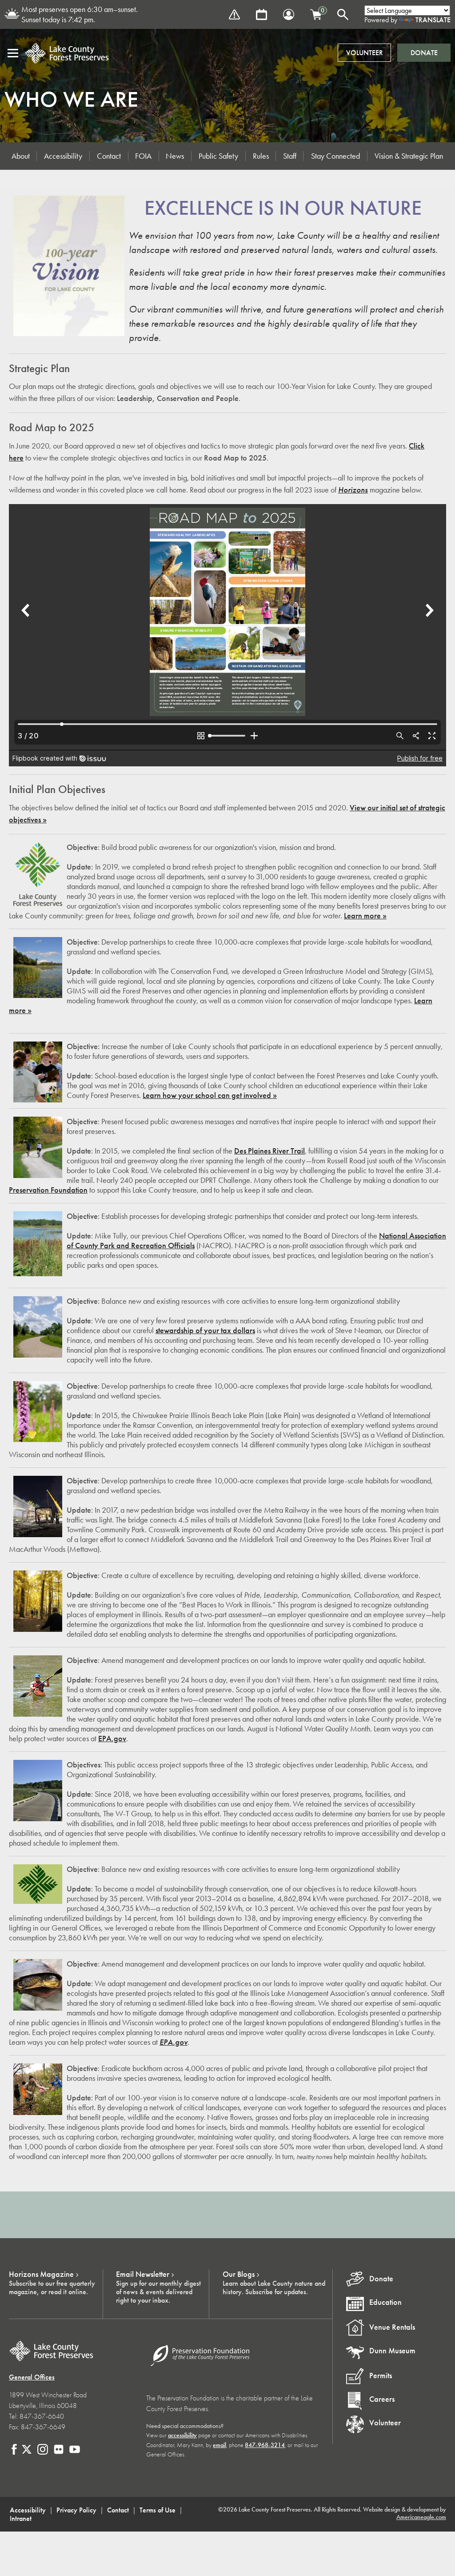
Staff (290, 156)
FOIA (143, 156)
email (220, 2445)
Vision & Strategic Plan (409, 156)
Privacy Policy (76, 2510)
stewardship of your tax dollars (205, 1330)
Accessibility (63, 156)
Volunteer (365, 53)
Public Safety (218, 156)
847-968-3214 (265, 2445)
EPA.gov (112, 1739)
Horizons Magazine (41, 2274)
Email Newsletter (143, 2274)
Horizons (353, 490)
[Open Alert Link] (234, 14)
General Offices (32, 2377)
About (21, 156)
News (175, 156)
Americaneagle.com (421, 2517)
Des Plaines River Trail (269, 1151)
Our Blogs (239, 2274)
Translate (433, 20)
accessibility (182, 2435)
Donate (424, 53)
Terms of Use (158, 2510)
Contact (109, 156)
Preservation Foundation (48, 1190)
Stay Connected (335, 156)
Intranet (21, 2518)
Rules (261, 156)
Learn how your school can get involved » (210, 1095)
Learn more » (365, 916)
